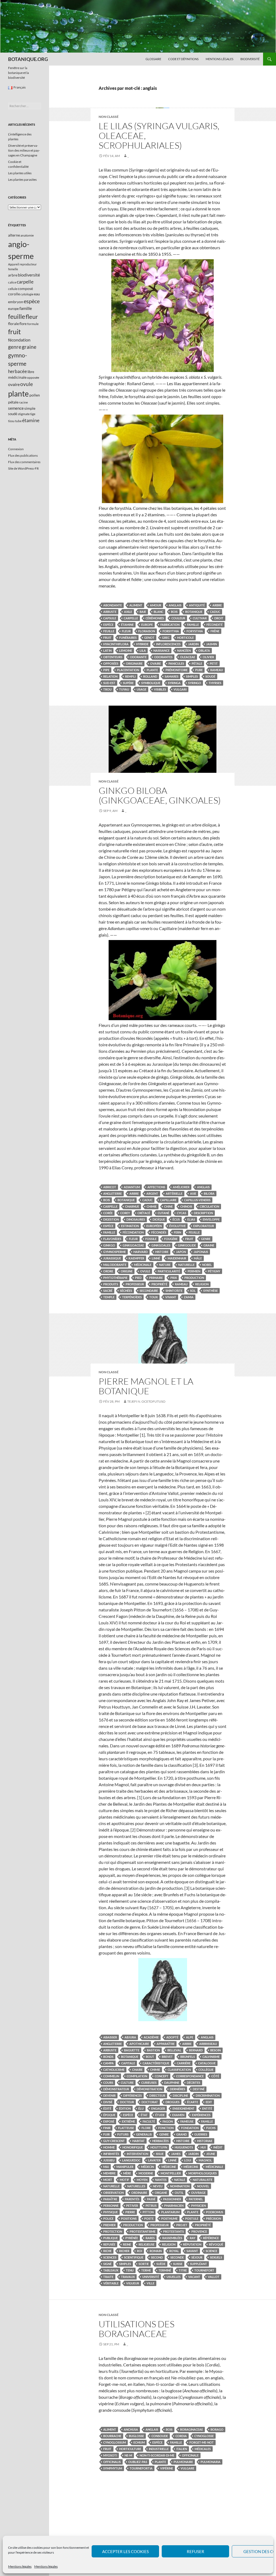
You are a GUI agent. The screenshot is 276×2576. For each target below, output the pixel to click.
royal (174, 2251)
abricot (110, 1187)
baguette (132, 2050)
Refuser (196, 2551)
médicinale (143, 1265)
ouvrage (198, 2193)
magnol (205, 2160)
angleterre (113, 1193)
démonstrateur (116, 2089)
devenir (109, 2095)
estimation (130, 1226)
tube (18, 421)
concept (162, 2076)
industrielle (159, 2449)
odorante (138, 657)
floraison (147, 631)
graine (209, 1245)
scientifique (134, 2257)
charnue (132, 1206)
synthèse (211, 1291)
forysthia (195, 631)
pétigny (214, 1271)
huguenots (184, 2147)
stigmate (24, 414)
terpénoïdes (132, 1297)
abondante (113, 605)
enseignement (184, 2108)
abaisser (110, 2037)
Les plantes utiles (20, 173)
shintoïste (174, 1291)
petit (214, 663)
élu (141, 2108)
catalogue (207, 2063)
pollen (35, 395)
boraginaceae (192, 2429)
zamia (189, 1297)
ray (193, 2238)
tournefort (204, 2270)
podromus (215, 2212)
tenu (130, 2270)
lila (143, 650)
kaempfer (136, 1258)
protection (113, 2231)
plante (152, 670)
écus (176, 1219)
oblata (204, 650)
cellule (13, 289)
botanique (194, 612)
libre (31, 372)
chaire (137, 2070)
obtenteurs (113, 657)
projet (182, 2225)
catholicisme (114, 2070)
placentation (128, 670)
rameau (217, 670)
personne (111, 2206)
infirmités (111, 2154)
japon (181, 1252)
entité (207, 2108)
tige (33, 414)
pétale (197, 663)
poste (149, 2218)
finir (107, 2128)
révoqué (216, 2244)
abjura (130, 2037)
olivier (208, 657)
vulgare (187, 2468)
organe (161, 2193)
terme (146, 2270)
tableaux (111, 2270)
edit (209, 2102)
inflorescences (168, 644)
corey (125, 1213)
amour (156, 605)
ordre (108, 1271)
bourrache (112, 2436)
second (157, 2257)
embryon (16, 302)
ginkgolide (187, 1245)
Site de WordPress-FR (23, 468)
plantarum (170, 2212)
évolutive (177, 1226)
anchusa (131, 2429)
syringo (195, 683)
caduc (215, 612)
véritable (111, 2283)
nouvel (203, 2186)
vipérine (167, 2468)
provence (199, 2231)
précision (213, 2218)
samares (172, 676)
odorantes (163, 657)
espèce (108, 625)
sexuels (216, 2257)
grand (182, 2134)
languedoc (131, 2160)
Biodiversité (250, 59)
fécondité (215, 625)
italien (182, 2449)
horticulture (130, 2449)
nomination (180, 2186)
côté (215, 2076)
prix (174, 1278)
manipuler (125, 2167)
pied (138, 1278)
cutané (163, 1213)
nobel (207, 1265)
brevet (167, 2057)
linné (156, 1258)
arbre (217, 605)
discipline (180, 2095)
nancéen (184, 650)
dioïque (159, 1219)
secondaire (149, 1291)
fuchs (211, 2128)
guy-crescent (114, 2141)
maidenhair (177, 1258)
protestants (173, 2231)
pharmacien (174, 2206)
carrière (184, 2063)
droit (219, 618)
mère (127, 2173)
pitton (148, 2212)
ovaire (156, 663)
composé (25, 288)
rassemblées (172, 2238)
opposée (33, 377)
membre (109, 2173)
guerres (201, 2134)
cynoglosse (204, 2436)
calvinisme (211, 2057)
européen (154, 1226)
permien (194, 1271)
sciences (110, 2257)
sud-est (109, 683)
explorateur (204, 1226)
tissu (11, 421)
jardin (193, 644)
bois (174, 612)
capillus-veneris (197, 1200)
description (203, 1213)
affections (156, 1187)
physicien (199, 2206)
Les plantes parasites (22, 180)
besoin (215, 2050)
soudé (210, 676)
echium (139, 2442)
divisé (108, 2102)
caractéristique (156, 2063)
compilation (137, 2076)
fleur (126, 631)
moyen (142, 2180)
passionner (172, 2199)
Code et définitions (183, 59)
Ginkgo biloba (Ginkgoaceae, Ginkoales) (160, 795)
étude (160, 2115)
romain (156, 2251)
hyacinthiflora (116, 644)
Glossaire (153, 59)
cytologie (27, 294)
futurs (123, 2134)
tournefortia (141, 2468)
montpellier (171, 2173)
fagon (168, 2121)
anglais (175, 605)
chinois (186, 1206)
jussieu (109, 2160)
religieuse (146, 2244)
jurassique (112, 1258)
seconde (177, 2257)
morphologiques (203, 2173)
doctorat (150, 2102)
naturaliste (203, 2180)
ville (151, 2283)
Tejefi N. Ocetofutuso (146, 1401)
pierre (130, 2212)
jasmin (212, 644)
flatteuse (126, 2128)
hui (203, 2147)
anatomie (27, 235)
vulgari (180, 689)
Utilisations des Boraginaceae (137, 2329)
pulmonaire (183, 2462)
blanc (158, 612)
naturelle (186, 1265)
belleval (174, 2050)
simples (192, 676)
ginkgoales (161, 1245)
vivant (171, 1297)
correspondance (190, 2076)
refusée (109, 2244)
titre (183, 2270)
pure (199, 670)
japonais (201, 1252)
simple (30, 408)
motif (124, 2180)
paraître (110, 2199)
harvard (141, 1252)
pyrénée (132, 2238)
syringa (174, 683)
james (176, 2154)
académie (151, 2037)
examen (178, 2115)
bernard (196, 2050)
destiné (199, 2089)
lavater (154, 2160)
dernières (177, 2089)
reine (127, 2244)
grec (166, 638)
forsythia (171, 631)
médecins (191, 2167)
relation (110, 676)
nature (165, 1265)
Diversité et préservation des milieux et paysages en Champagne (24, 150)
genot (149, 638)
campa (108, 2063)
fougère (171, 1239)
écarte (193, 2102)
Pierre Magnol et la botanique (146, 1386)
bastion (153, 2050)
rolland (150, 676)
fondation (190, 2128)
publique (111, 2238)
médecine (169, 2167)
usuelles (174, 2277)
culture (127, 2083)
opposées (111, 663)
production (194, 1278)
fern (177, 1232)
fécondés (159, 1232)
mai (106, 2167)
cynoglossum (115, 2442)
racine (23, 402)
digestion (111, 1219)
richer (124, 2251)
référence (211, 2238)
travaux (128, 2277)
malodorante (115, 1265)
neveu (158, 2186)
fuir (106, 2134)
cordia (181, 2436)
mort (108, 2180)
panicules (176, 663)
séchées (126, 1291)
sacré (108, 1291)
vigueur (133, 2283)
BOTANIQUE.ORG (28, 59)
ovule (145, 1271)
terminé (165, 2270)
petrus (151, 2206)
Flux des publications (23, 455)
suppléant (199, 2264)
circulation (209, 1206)
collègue (206, 2070)
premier (109, 2225)
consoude (160, 2436)
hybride (142, 644)
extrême (128, 2121)
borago (217, 2429)
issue (160, 2154)
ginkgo (109, 1245)
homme (109, 2147)
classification (179, 2070)
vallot (214, 2277)
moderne (146, 2173)
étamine (127, 625)
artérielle (174, 1193)
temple (109, 1297)
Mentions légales (20, 2566)
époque (109, 2115)
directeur (157, 2095)
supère (128, 683)
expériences (201, 2115)
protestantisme (143, 2231)
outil (179, 2193)
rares (150, 2238)
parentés (132, 2199)
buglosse (136, 2436)
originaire (134, 663)
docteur (127, 2102)
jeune (211, 2154)
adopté (172, 2037)
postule (192, 2218)
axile (128, 612)
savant (192, 2251)
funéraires (128, 638)
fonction (166, 2128)
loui (188, 2160)
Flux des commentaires (24, 462)
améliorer (181, 1187)
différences (132, 2095)
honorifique (133, 2147)
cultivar (200, 618)
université (151, 2277)
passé (151, 2199)
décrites (194, 2083)
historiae (205, 2141)
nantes (161, 2180)
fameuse (187, 2121)
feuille (109, 631)
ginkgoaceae (133, 1245)
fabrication (170, 625)
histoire (162, 1252)
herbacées (161, 2141)
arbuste (110, 612)
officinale (190, 2455)
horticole (185, 638)
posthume (169, 2218)
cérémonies (155, 618)
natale (180, 2180)
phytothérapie (115, 1278)
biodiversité (29, 275)
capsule (110, 618)
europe (147, 625)
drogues (172, 2102)
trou (107, 689)
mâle (198, 1258)
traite (108, 2277)
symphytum (113, 2468)
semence (16, 408)
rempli (130, 676)
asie (193, 1193)
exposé (109, 2121)
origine (127, 1271)
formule (33, 324)
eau (37, 294)
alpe (190, 2037)
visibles (160, 689)
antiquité (197, 605)
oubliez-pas (138, 2462)
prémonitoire (177, 670)
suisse (178, 2264)
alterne (14, 235)
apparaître (166, 2044)
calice (12, 282)
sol (193, 1291)
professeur (135, 1284)
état (144, 2115)
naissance (161, 650)
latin (107, 650)
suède (161, 2264)
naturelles (136, 2186)
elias (191, 1219)
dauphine (172, 2083)
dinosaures (136, 1219)
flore (146, 2128)
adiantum (132, 1187)
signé (107, 2264)
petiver (132, 2206)
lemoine (126, 650)
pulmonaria (211, 2462)
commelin (111, 2076)
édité (107, 2108)
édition (125, 2108)
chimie (152, 1206)
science (211, 2251)
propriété (159, 1284)
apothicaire (139, 2044)
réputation (192, 2244)
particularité (169, 1271)
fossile (151, 1239)
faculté (149, 2121)
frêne (215, 631)
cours (108, 2083)
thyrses (215, 683)
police (108, 2218)
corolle (14, 294)
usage (142, 689)
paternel (196, 2199)
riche (107, 2251)
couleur (178, 618)
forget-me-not (202, 2442)
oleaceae (188, 657)
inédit (218, 2147)
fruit (107, 638)
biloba (209, 1193)
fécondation (133, 1232)
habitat (139, 2141)
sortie (144, 2264)
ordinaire (139, 2193)
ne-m (128, 2455)
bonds (108, 2057)
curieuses (149, 2083)
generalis (144, 2134)
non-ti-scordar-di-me (157, 2455)
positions (129, 2218)
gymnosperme (115, 1252)
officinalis (112, 2462)
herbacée (18, 371)
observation (113, 2193)
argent (152, 1193)
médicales (203, 2449)
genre (206, 1239)
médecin (147, 2167)
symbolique (151, 683)
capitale (128, 2063)
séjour (197, 2257)
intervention (137, 2154)
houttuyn (159, 2147)
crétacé (144, 1213)
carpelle (131, 618)
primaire (156, 1278)
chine (168, 1206)
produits (111, 1284)
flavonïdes (112, 1239)
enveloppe (211, 1219)
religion (202, 1284)
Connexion (16, 449)
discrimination (208, 2095)
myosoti (110, 2455)
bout (150, 2057)
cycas (182, 1213)
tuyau (124, 689)
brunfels (188, 2057)
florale (13, 324)
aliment (136, 605)
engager (158, 2108)
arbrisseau (208, 2044)
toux (153, 1297)
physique (111, 2212)
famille (193, 625)
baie (143, 612)
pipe (106, 670)
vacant (194, 2277)
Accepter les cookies (125, 2551)
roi (139, 2251)
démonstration (149, 2089)
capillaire (168, 1200)
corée (108, 1213)
